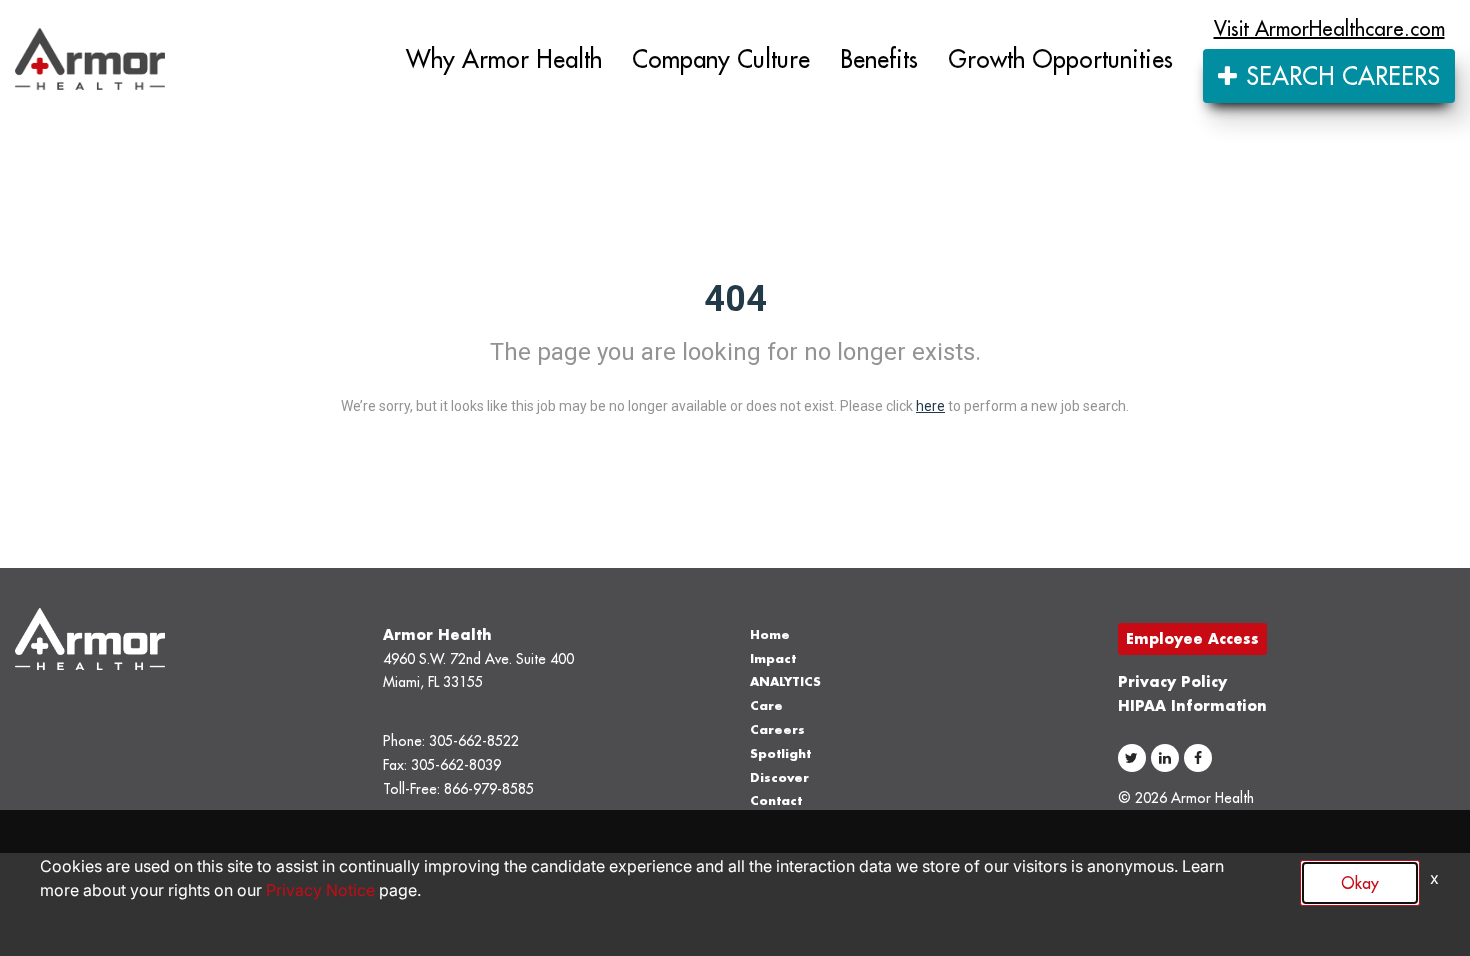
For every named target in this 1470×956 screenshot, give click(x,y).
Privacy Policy (1172, 681)
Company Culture (721, 59)
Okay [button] (1360, 883)
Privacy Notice (320, 890)
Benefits (879, 59)
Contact (776, 800)
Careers (777, 729)
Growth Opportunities (1060, 59)
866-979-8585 (489, 789)
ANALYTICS (785, 681)
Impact (773, 658)
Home (770, 634)
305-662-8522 (474, 741)
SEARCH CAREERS (1339, 76)
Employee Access (1192, 638)
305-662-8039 (456, 765)
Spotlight (780, 753)
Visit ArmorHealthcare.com (1329, 28)
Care (766, 705)
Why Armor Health (504, 59)
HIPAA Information (1192, 705)
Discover (779, 777)
